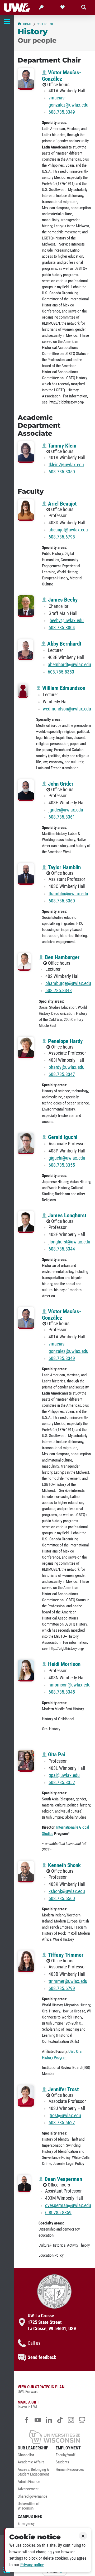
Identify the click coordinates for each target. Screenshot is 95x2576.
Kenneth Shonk (64, 1865)
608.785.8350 (62, 472)
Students (62, 2462)
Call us (34, 2343)
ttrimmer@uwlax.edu (68, 1981)
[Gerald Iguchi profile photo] (26, 1144)
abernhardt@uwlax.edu (69, 665)
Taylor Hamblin (64, 867)
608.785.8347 (62, 1074)
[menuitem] (35, 2457)
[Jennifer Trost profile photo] (26, 2096)
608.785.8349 (62, 112)
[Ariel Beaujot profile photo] (26, 510)
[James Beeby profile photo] (26, 606)
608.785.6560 (62, 1899)
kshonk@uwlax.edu (67, 1891)
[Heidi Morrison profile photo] (26, 1671)
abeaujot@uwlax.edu (68, 530)
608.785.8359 (58, 2213)
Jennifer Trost (63, 2089)
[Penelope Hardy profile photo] (26, 1048)
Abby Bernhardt (64, 644)
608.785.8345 (62, 1692)
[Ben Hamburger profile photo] (24, 962)
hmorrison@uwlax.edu (70, 1685)
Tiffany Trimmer (65, 1955)
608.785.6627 (62, 2123)
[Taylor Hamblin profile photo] (26, 874)
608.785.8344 (62, 1249)
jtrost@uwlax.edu (65, 2116)
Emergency (26, 2524)
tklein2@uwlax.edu (66, 465)
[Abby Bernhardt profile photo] (25, 650)
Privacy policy (32, 2565)
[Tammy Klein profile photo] (26, 452)
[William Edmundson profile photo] (23, 691)
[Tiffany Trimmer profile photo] (26, 1961)
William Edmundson (63, 688)
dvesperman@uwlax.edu (68, 2205)
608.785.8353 (61, 672)
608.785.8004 (62, 628)
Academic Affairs (31, 2462)
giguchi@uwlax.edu (67, 1158)
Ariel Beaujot (62, 504)
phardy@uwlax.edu (66, 1067)
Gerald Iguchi (62, 1137)
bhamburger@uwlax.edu (68, 983)
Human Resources (70, 2470)
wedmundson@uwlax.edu (67, 709)
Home (27, 24)
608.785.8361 (62, 817)
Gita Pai (56, 1755)
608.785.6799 (62, 1988)
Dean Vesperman (63, 2179)
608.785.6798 (62, 537)
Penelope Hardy (65, 1041)
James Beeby (62, 600)
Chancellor (26, 2455)
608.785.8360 (62, 901)
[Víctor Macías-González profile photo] (26, 79)
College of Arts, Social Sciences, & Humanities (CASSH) (47, 24)
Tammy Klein (61, 446)
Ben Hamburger (61, 957)
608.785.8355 (62, 1165)
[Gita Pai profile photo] (26, 1761)
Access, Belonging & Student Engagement (33, 2472)
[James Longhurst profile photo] (26, 1222)
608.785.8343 (59, 991)
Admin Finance (29, 2482)
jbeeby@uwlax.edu (66, 621)
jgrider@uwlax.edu (66, 810)
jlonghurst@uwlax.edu (69, 1242)
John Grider (60, 784)
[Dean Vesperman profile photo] (24, 2183)
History (33, 31)
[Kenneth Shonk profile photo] (26, 1872)
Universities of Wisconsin (29, 2506)
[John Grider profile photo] (26, 790)
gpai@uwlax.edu (64, 1775)
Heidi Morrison (64, 1664)
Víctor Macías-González (62, 76)
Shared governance (32, 2496)
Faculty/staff (66, 2455)
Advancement (28, 2489)
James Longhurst (66, 1215)
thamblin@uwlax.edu (68, 894)
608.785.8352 (62, 1782)
